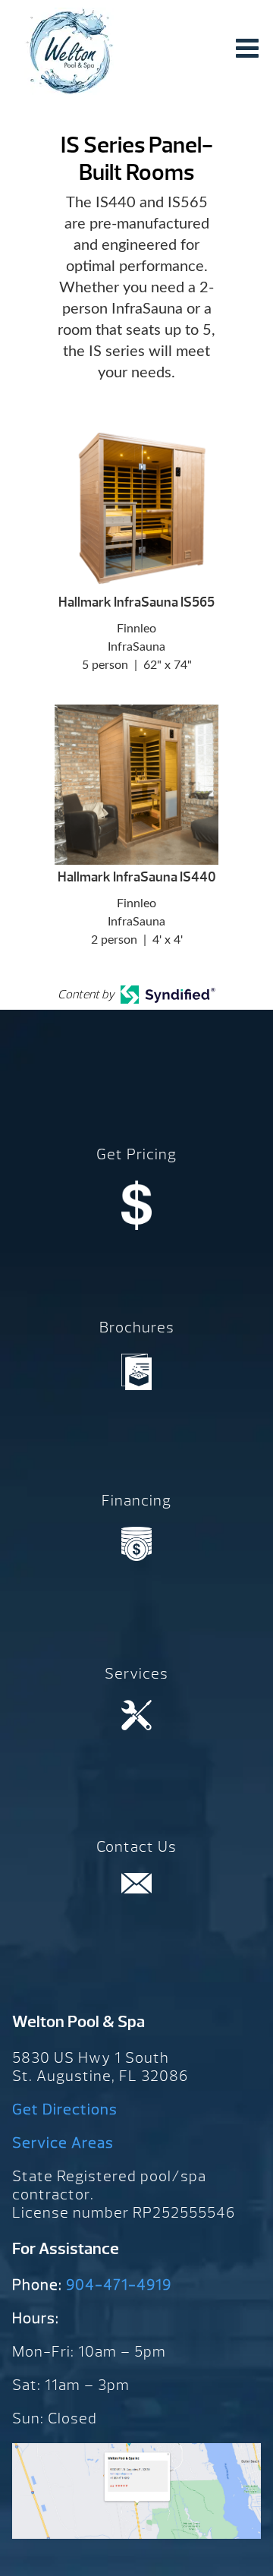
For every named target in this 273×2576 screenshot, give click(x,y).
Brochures (137, 1327)
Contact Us (136, 1847)
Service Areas (63, 2143)
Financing (136, 1501)
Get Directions (65, 2109)
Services (136, 1674)
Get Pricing (136, 1154)
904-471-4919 (119, 2285)
